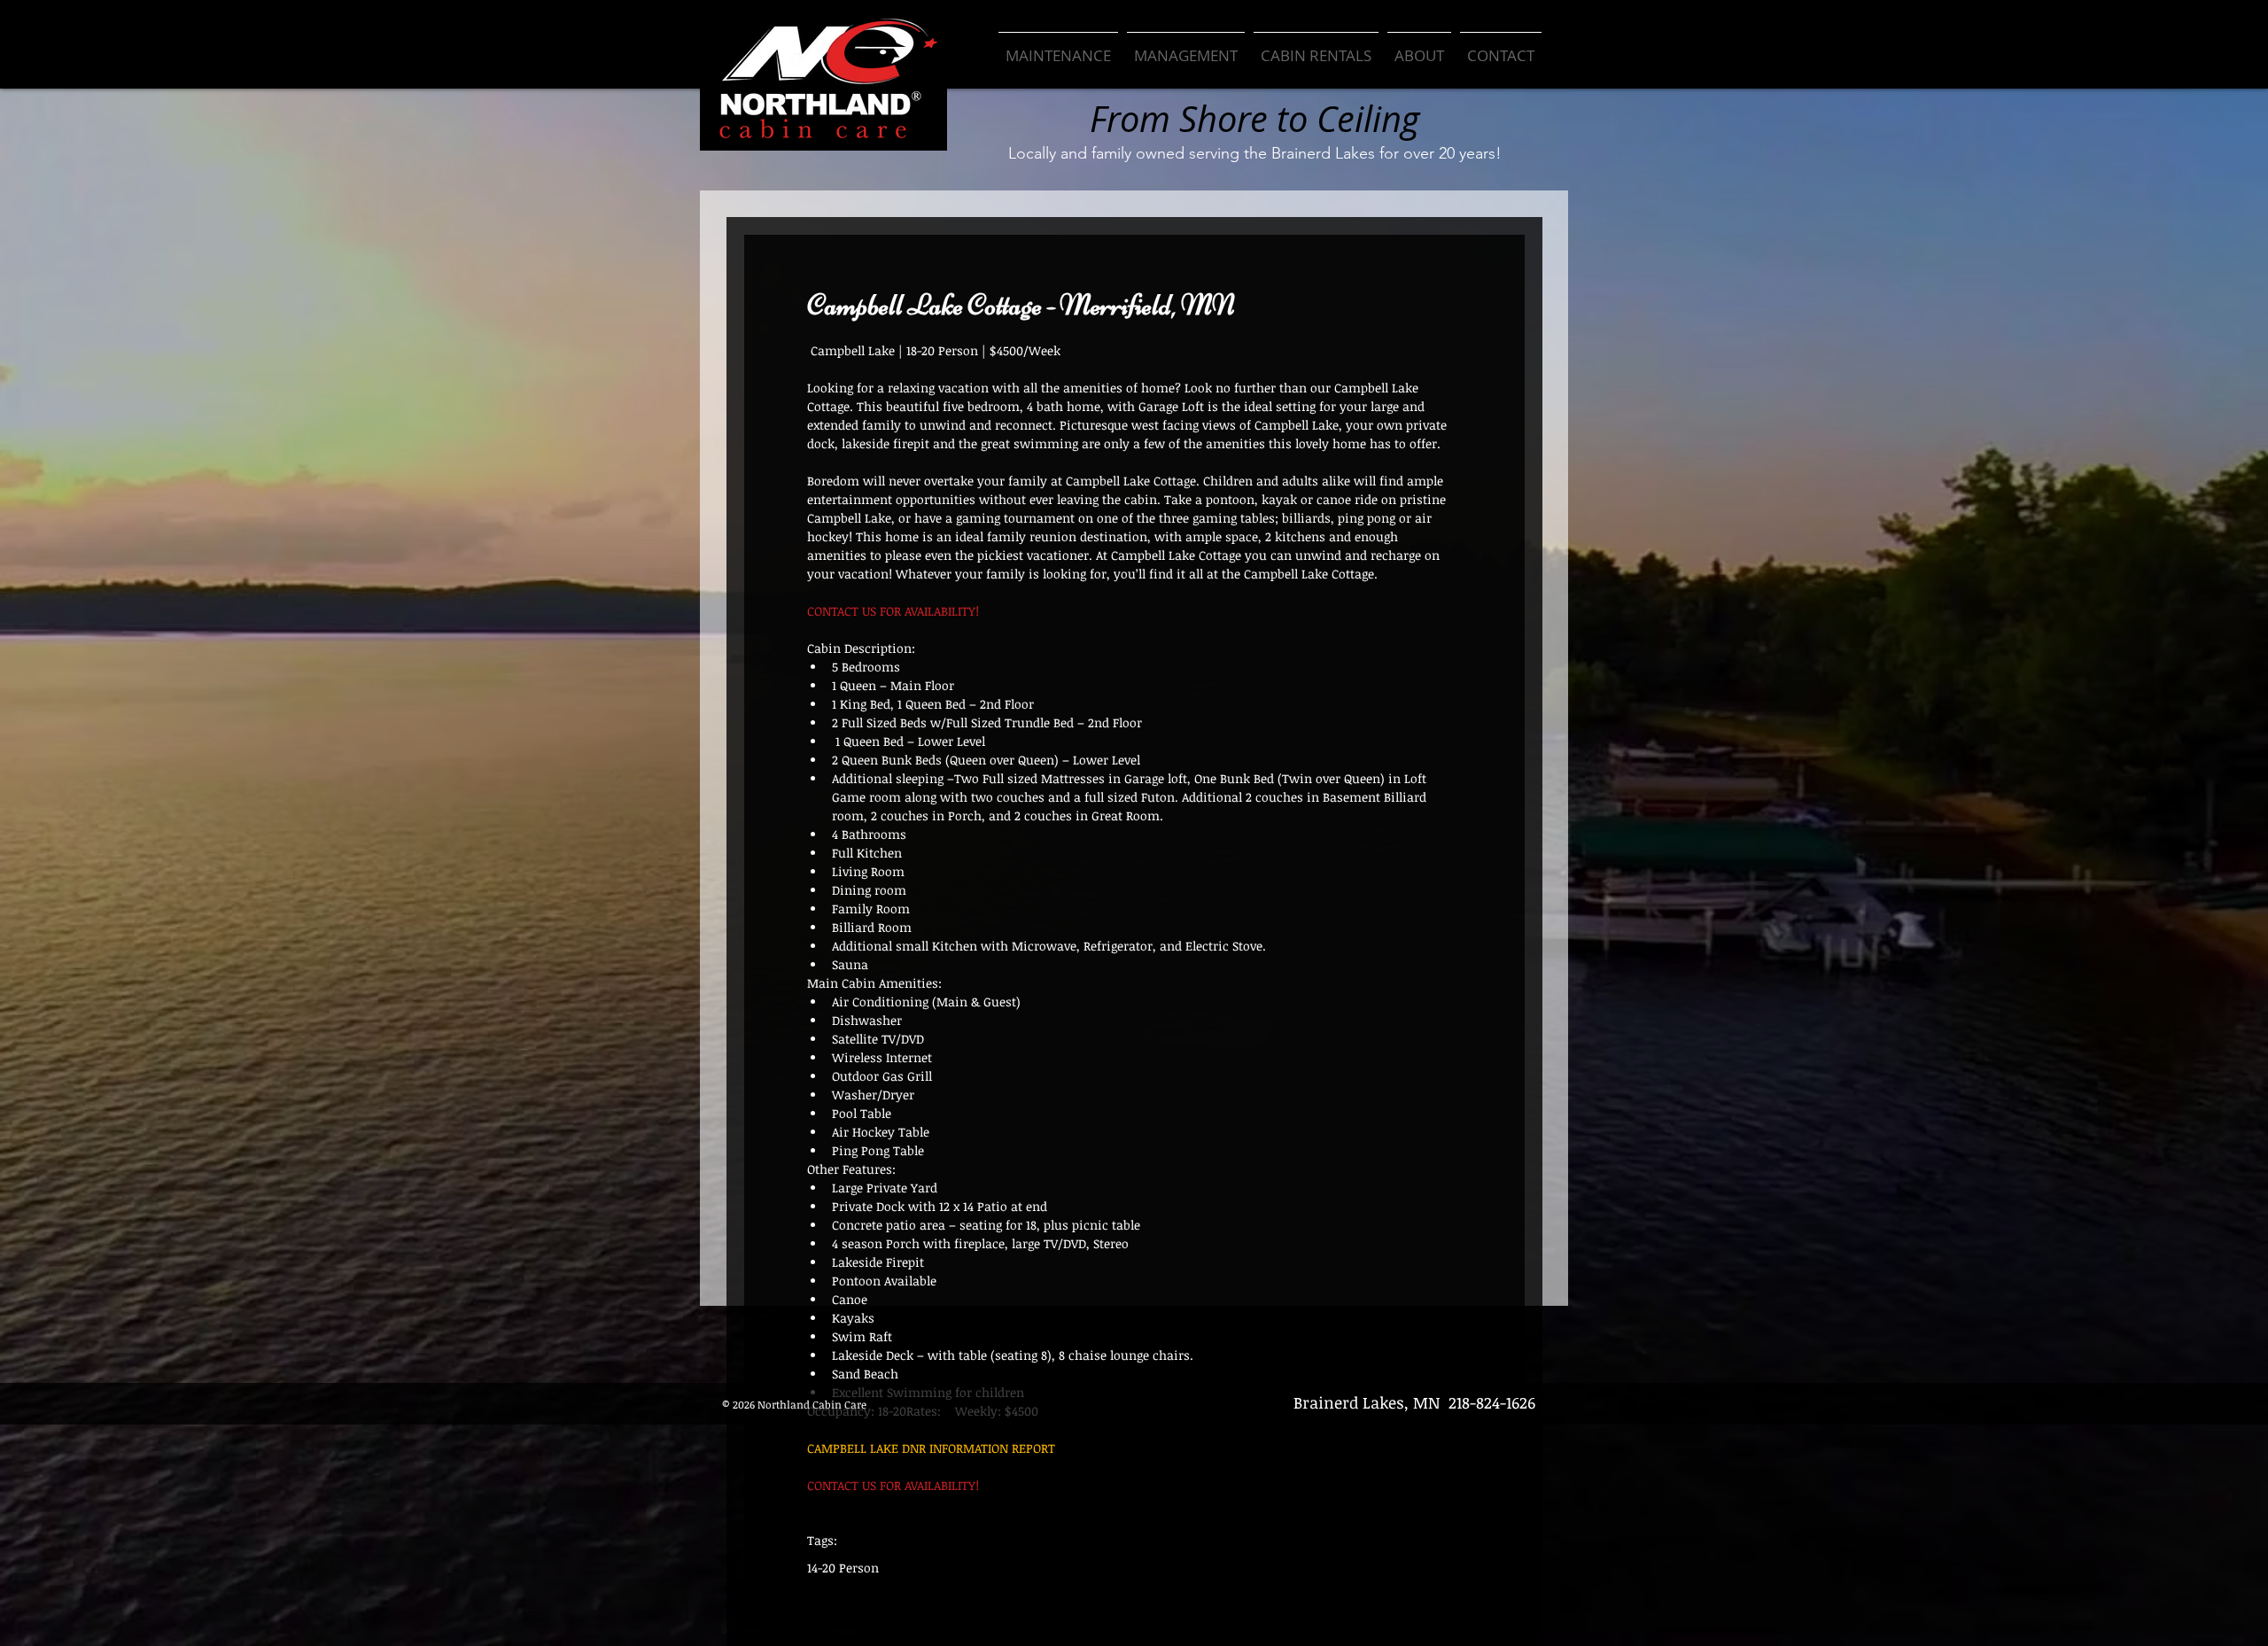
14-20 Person (843, 1568)
